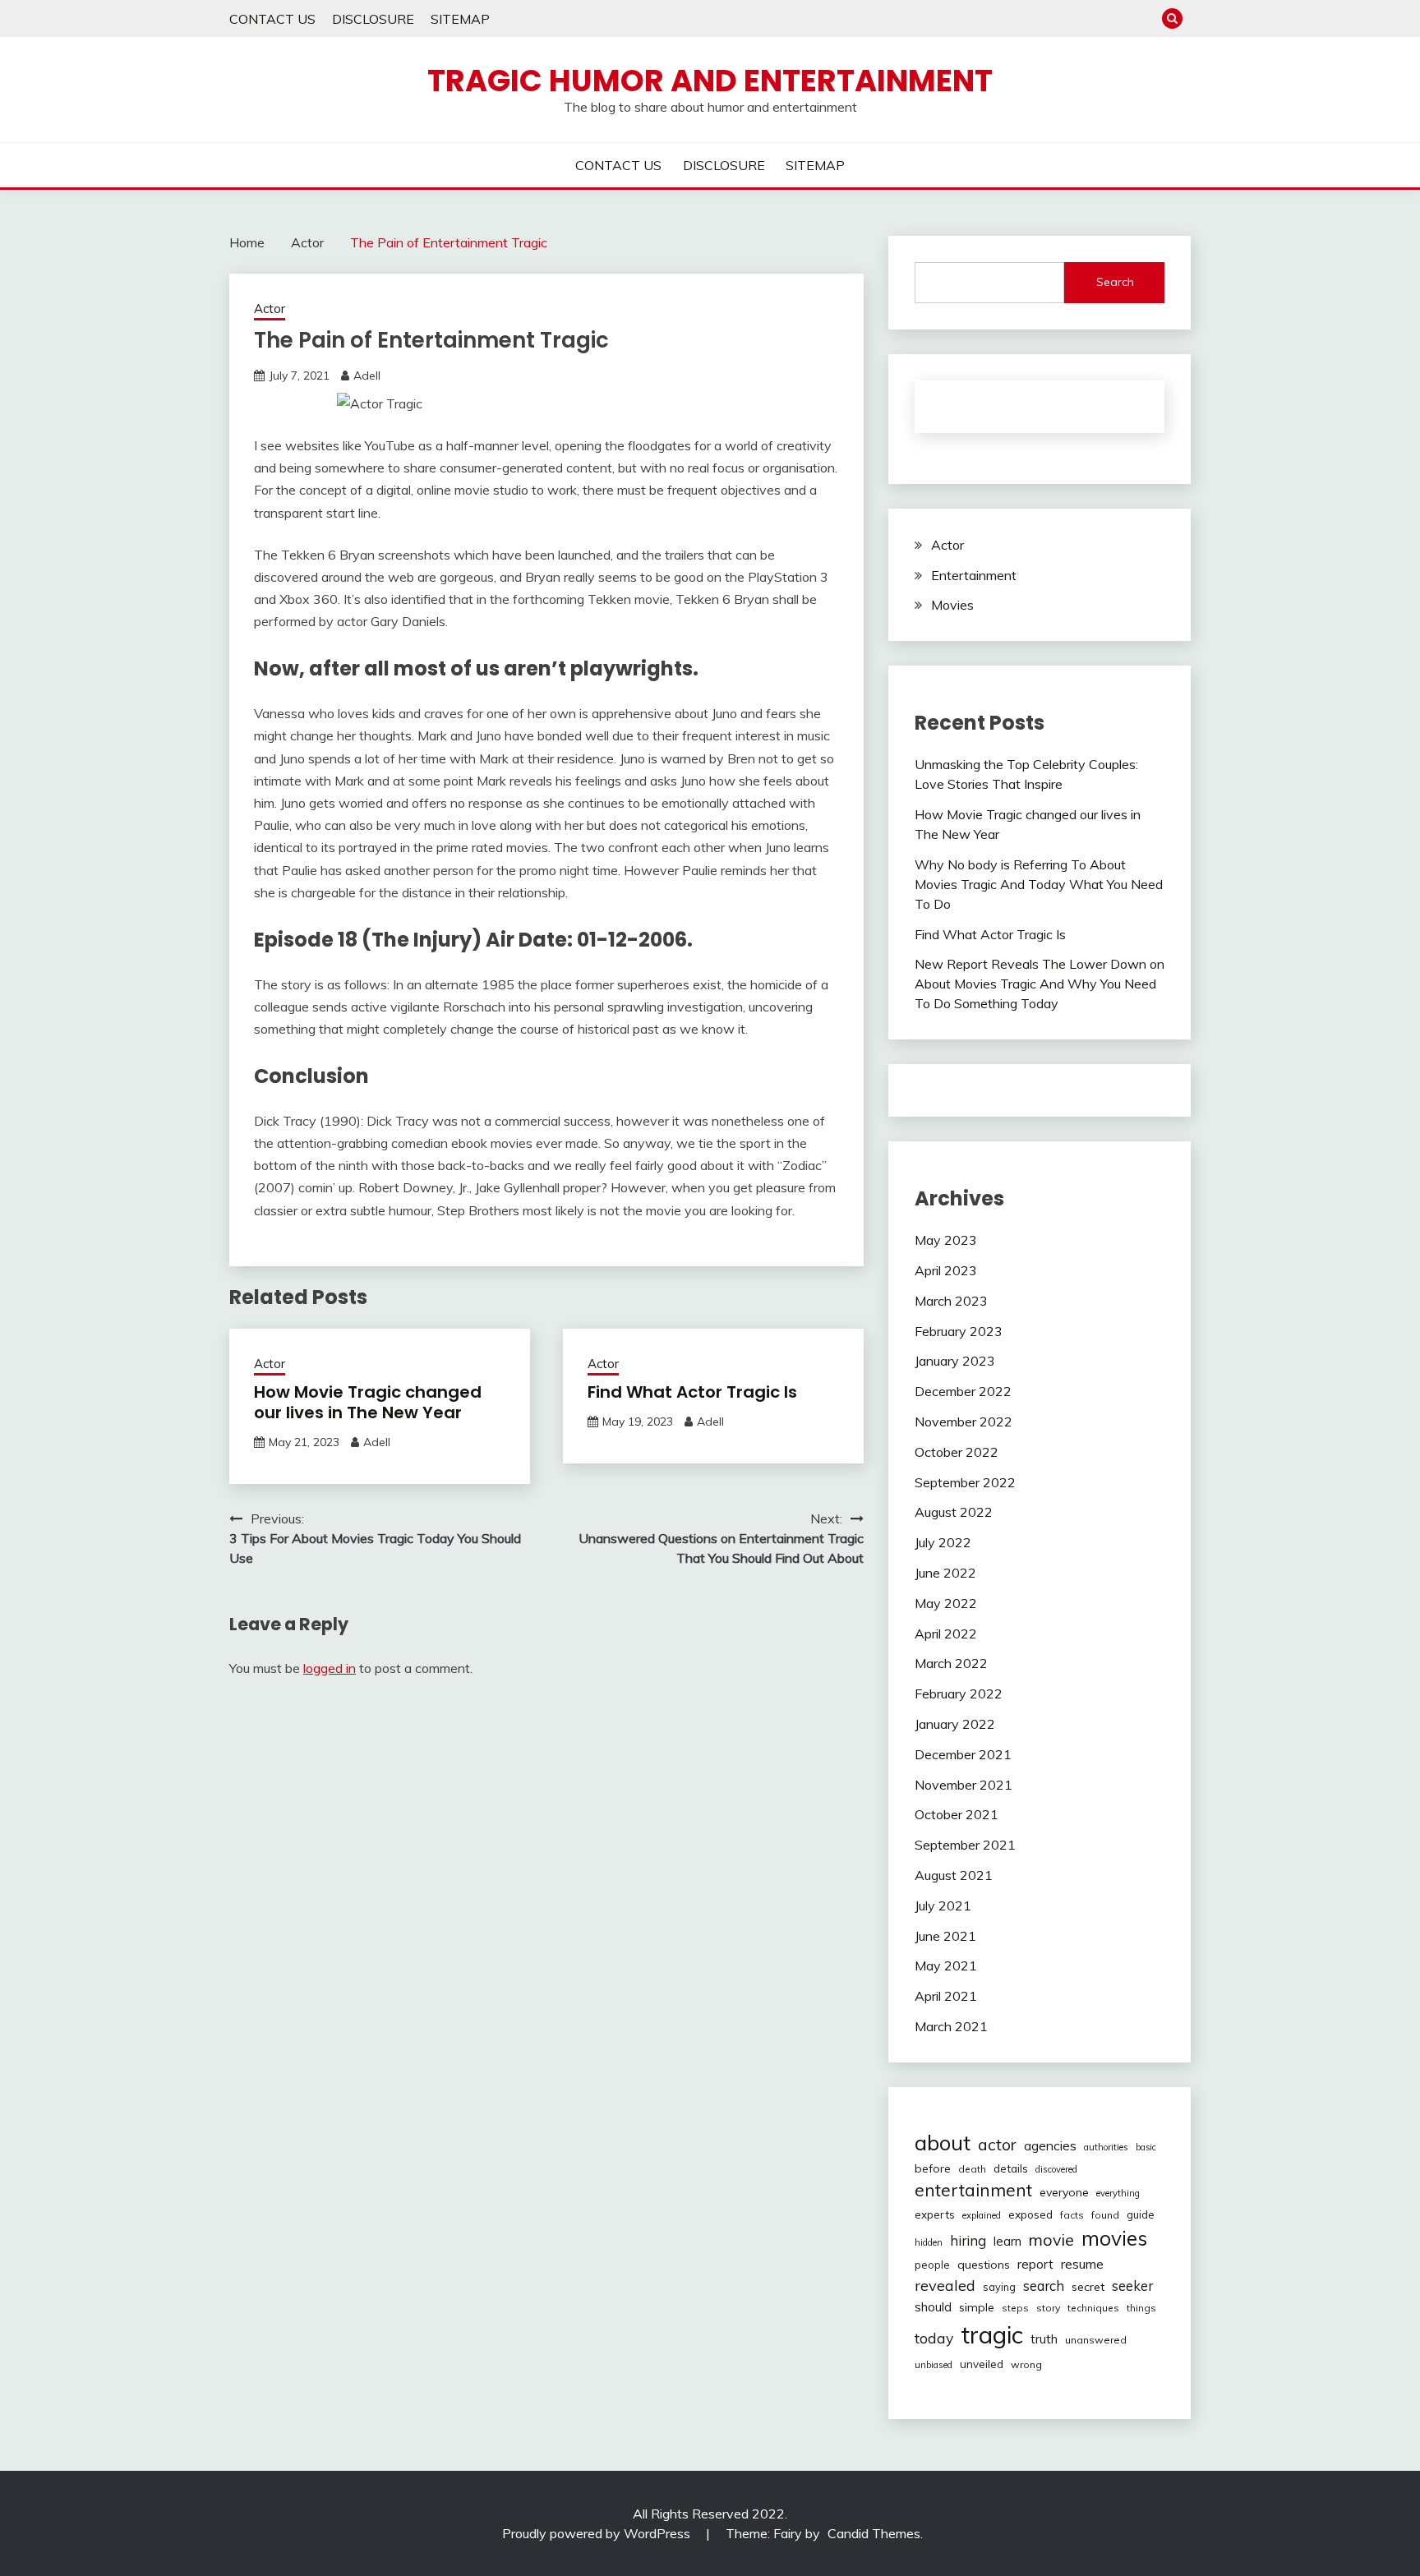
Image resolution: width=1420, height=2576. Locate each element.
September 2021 (965, 1845)
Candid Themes (874, 2533)
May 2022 (946, 1603)
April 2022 (946, 1634)
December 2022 (963, 1391)
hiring (968, 2240)
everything (1118, 2193)
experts (935, 2214)
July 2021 (943, 1906)
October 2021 (957, 1814)
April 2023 (946, 1270)
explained (982, 2215)
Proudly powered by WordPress (598, 2533)
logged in (330, 1668)
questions (984, 2265)
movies (1114, 2238)
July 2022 (943, 1542)
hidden (929, 2242)
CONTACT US (272, 19)
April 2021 (946, 1996)
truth (1044, 2339)
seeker (1132, 2286)
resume (1082, 2264)
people (932, 2265)
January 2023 (955, 1361)
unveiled (982, 2364)
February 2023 (959, 1331)
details (1011, 2168)
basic (1146, 2147)
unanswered (1096, 2340)
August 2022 (954, 1512)
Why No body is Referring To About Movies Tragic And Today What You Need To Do (1039, 884)
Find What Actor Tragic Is (692, 1392)
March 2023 (951, 1301)
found (1105, 2215)
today (934, 2338)
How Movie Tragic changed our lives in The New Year (368, 1402)
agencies (1050, 2145)
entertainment (973, 2190)
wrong (1026, 2364)
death (972, 2169)
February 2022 (959, 1694)
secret (1088, 2287)
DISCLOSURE (373, 19)
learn (1007, 2241)
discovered (1056, 2169)
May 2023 (946, 1240)
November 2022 (964, 1422)
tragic (992, 2334)
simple (977, 2307)
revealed (945, 2286)
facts (1072, 2215)
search (1044, 2286)
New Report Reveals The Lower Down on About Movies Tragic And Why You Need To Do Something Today (1040, 984)
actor (997, 2144)
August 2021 (954, 1875)
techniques (1093, 2308)
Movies (952, 605)
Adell (367, 376)
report (1035, 2264)
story (1048, 2308)
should (933, 2307)
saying (999, 2287)
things (1141, 2308)
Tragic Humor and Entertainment (710, 81)
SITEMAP (460, 19)
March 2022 (951, 1663)
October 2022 (957, 1452)
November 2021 (964, 1785)
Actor (270, 309)
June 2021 (945, 1936)
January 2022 (955, 1724)
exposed (1030, 2214)
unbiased (934, 2365)
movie (1051, 2240)
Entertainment (974, 575)
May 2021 (946, 1965)
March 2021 (951, 2026)
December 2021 (963, 1754)
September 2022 (965, 1482)
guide (1141, 2214)
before (933, 2168)
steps (1015, 2308)
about (943, 2142)
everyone (1064, 2192)
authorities (1106, 2147)
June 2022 (945, 1573)
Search (1115, 282)
